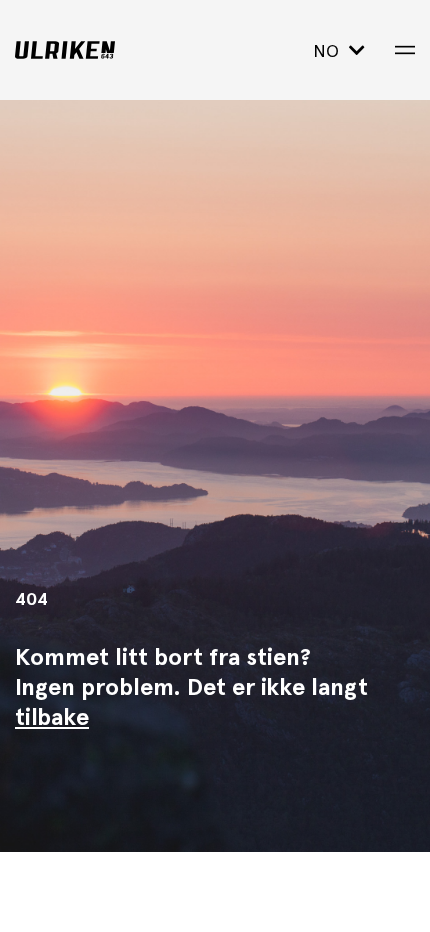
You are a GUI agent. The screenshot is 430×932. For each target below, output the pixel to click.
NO (328, 50)
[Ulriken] (98, 50)
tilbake (52, 716)
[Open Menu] (405, 50)
